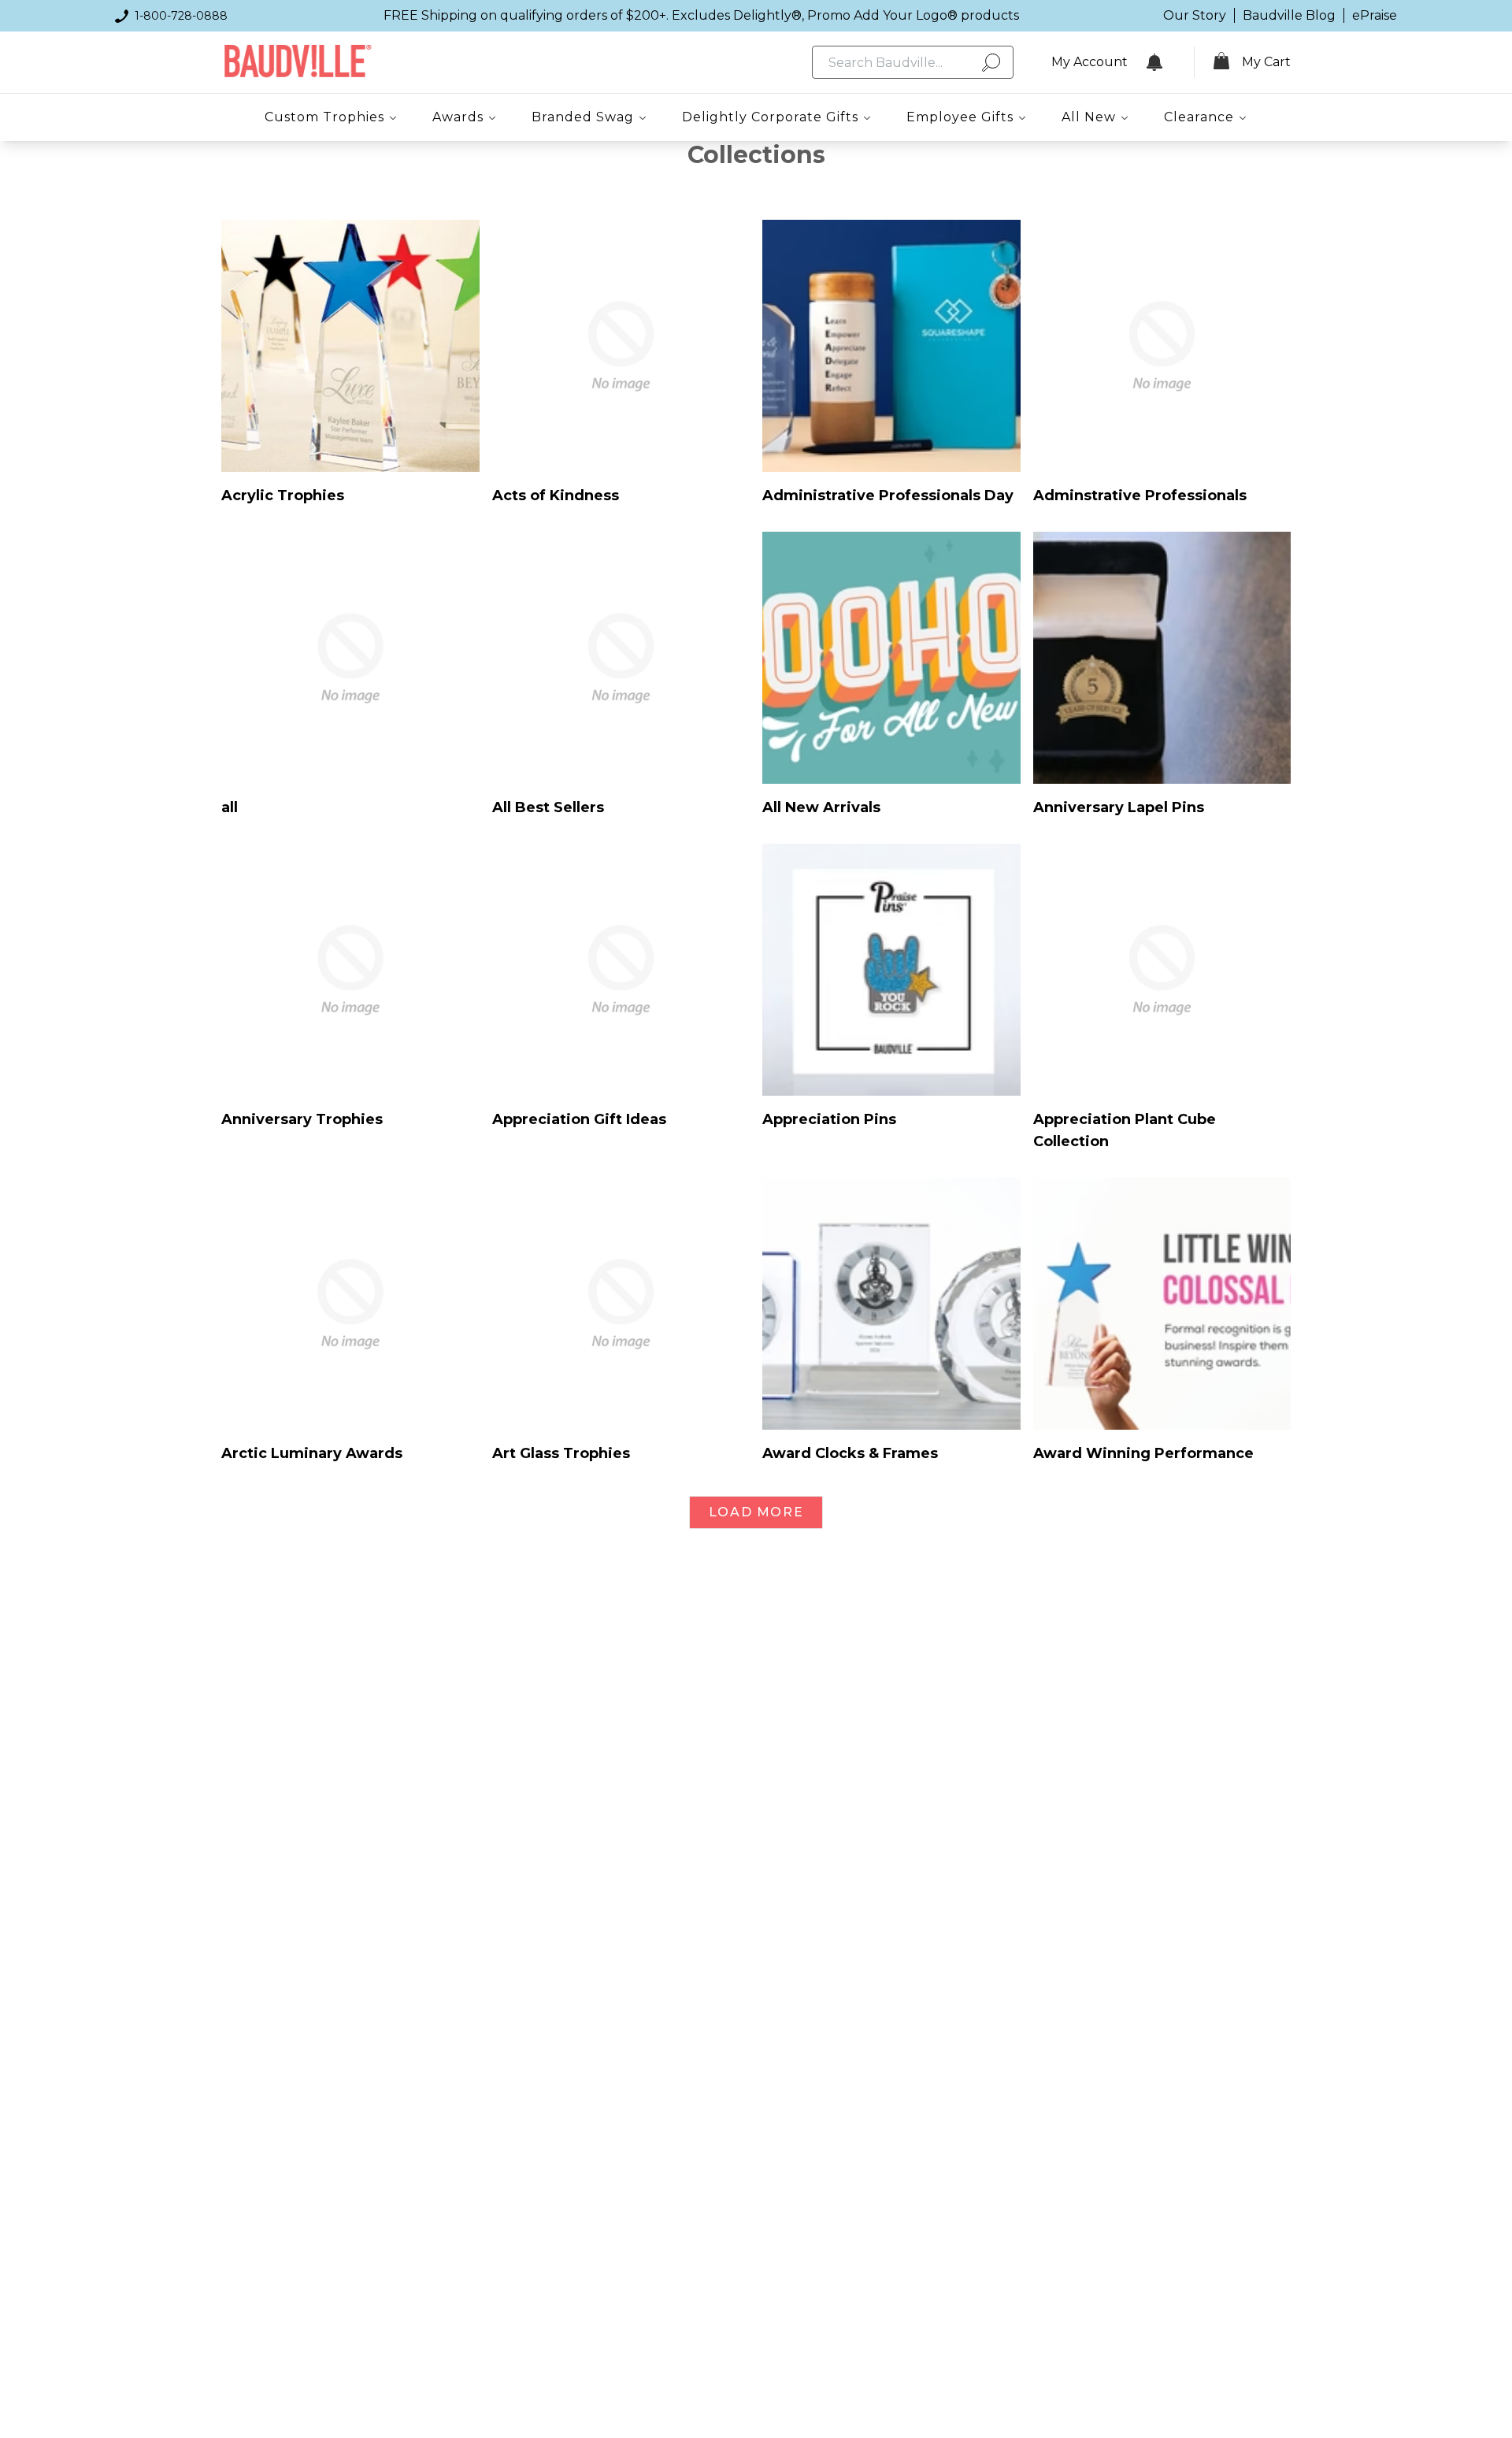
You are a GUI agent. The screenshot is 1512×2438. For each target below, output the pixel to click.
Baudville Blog (1289, 15)
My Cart (1266, 62)
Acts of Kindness (556, 495)
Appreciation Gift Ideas (579, 1119)
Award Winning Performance (1143, 1453)
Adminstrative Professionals (1140, 495)
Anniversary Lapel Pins (1119, 807)
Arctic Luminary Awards (312, 1453)
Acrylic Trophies (283, 495)
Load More (756, 1512)
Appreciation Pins (829, 1119)
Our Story (1195, 15)
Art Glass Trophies (561, 1453)
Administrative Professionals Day (888, 495)
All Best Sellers (548, 807)
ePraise (1375, 15)
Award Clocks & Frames (850, 1453)
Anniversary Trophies (302, 1119)
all (230, 807)
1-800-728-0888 (181, 16)
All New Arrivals (821, 807)
